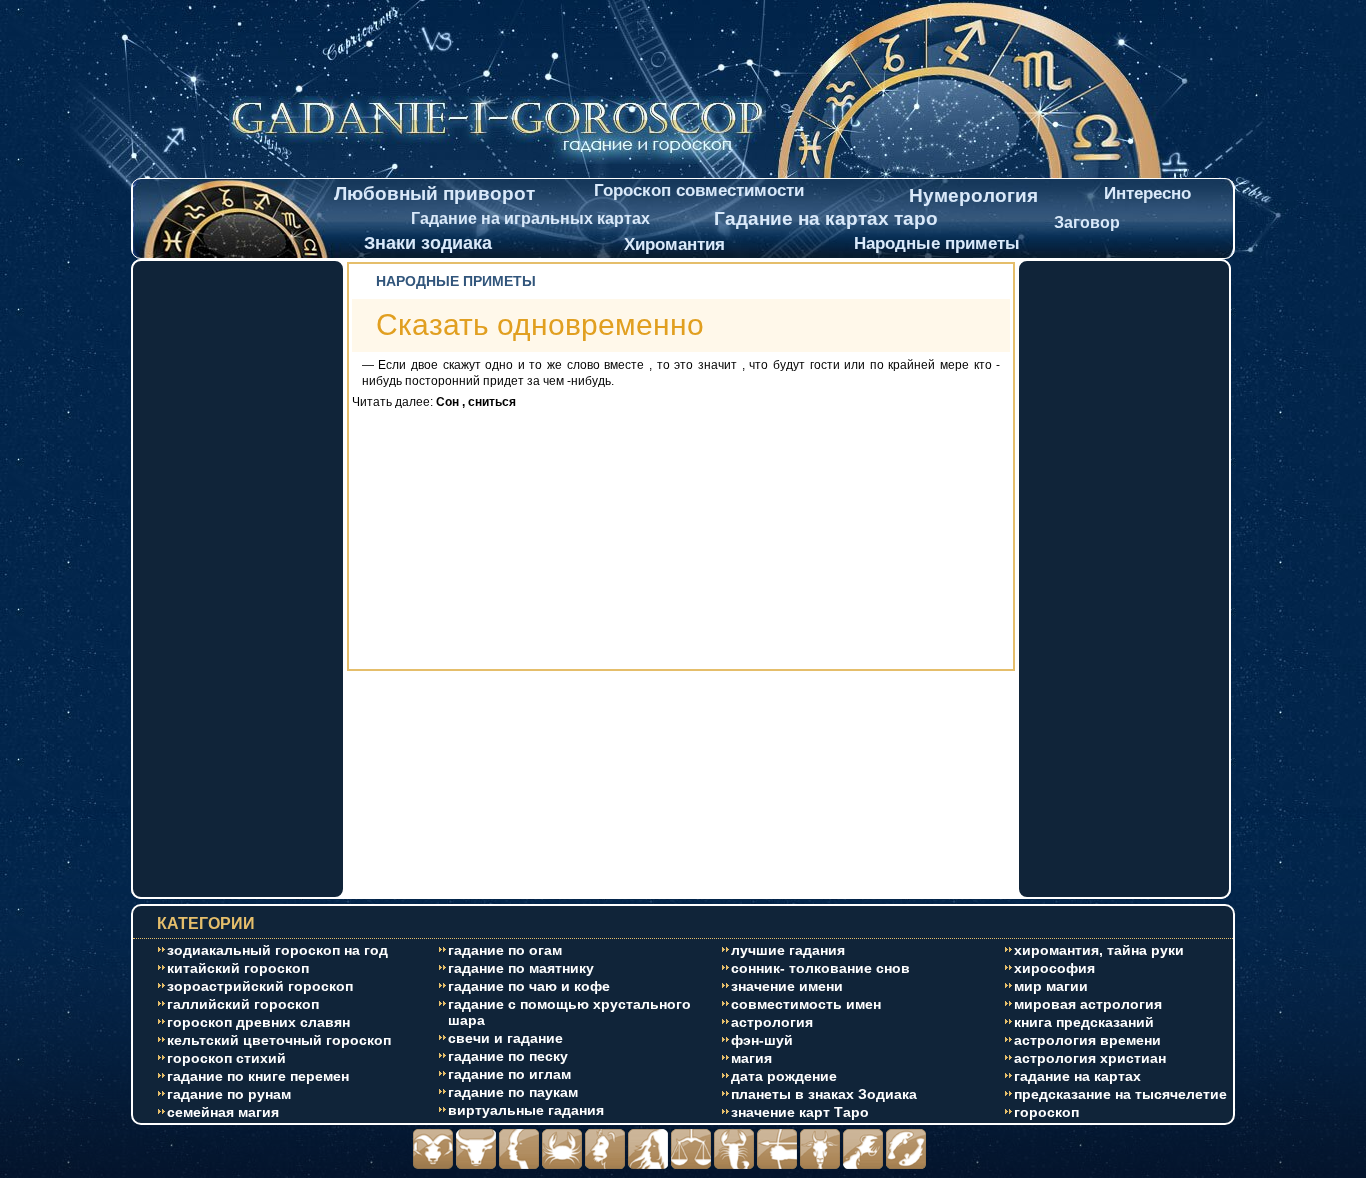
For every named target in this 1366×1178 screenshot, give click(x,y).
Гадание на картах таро (826, 218)
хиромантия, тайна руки (1099, 950)
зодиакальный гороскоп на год (277, 950)
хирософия (1054, 968)
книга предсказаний (1084, 1022)
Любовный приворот (434, 193)
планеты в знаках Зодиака (824, 1094)
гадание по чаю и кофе (529, 986)
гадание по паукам (513, 1092)
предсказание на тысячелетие (1120, 1094)
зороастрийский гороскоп (260, 986)
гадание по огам (505, 950)
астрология (772, 1022)
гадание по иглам (509, 1074)
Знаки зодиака (428, 243)
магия (751, 1058)
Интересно (1147, 193)
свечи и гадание (505, 1038)
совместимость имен (806, 1004)
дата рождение (784, 1076)
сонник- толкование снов (820, 968)
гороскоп (1046, 1112)
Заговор (1087, 222)
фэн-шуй (762, 1040)
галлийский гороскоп (243, 1004)
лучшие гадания (788, 950)
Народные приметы (937, 243)
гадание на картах (1077, 1076)
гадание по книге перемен (258, 1076)
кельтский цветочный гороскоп (279, 1040)
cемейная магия (223, 1112)
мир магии (1051, 986)
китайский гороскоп (238, 968)
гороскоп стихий (226, 1058)
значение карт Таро (800, 1112)
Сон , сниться (476, 402)
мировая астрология (1088, 1004)
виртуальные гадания (526, 1110)
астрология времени (1087, 1040)
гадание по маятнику (521, 968)
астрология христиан (1090, 1058)
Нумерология (973, 195)
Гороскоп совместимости (699, 190)
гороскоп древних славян (258, 1022)
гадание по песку (508, 1056)
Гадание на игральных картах (530, 218)
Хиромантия (674, 244)
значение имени (787, 986)
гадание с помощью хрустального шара (569, 1012)
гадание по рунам (229, 1094)
